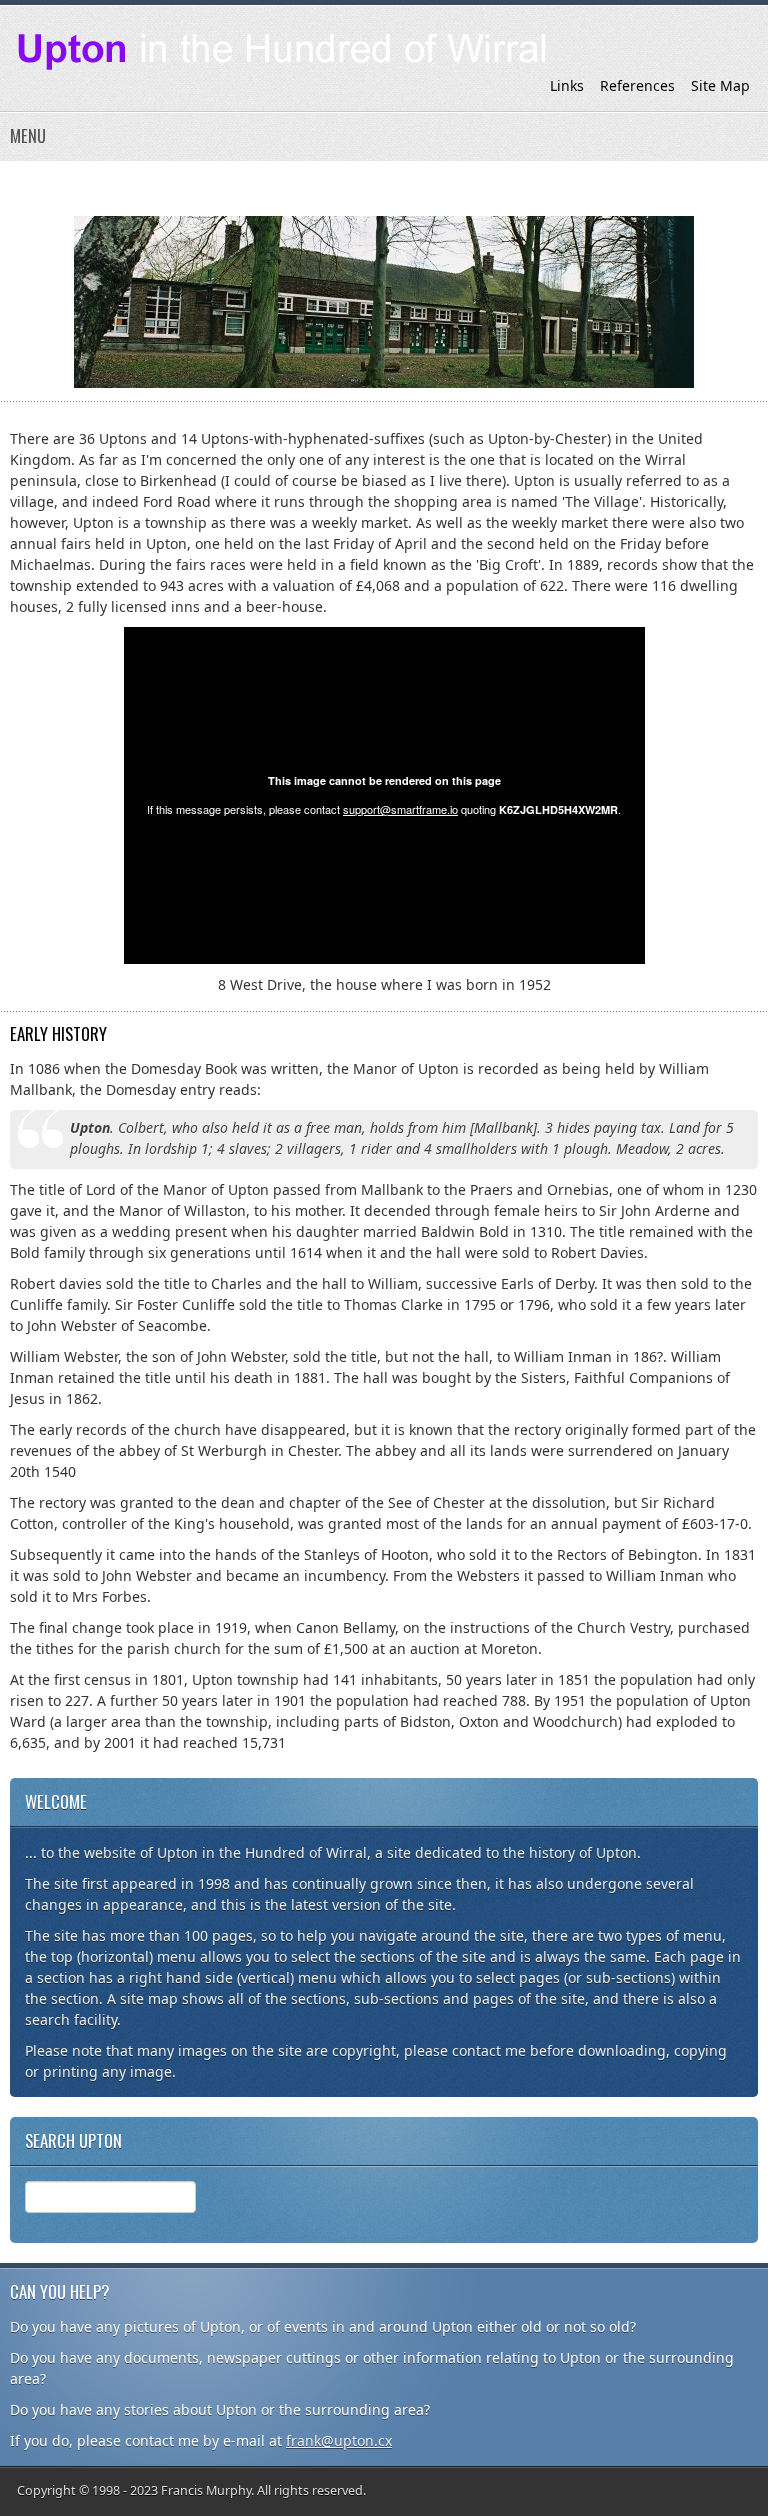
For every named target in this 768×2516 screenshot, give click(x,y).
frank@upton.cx (339, 2440)
